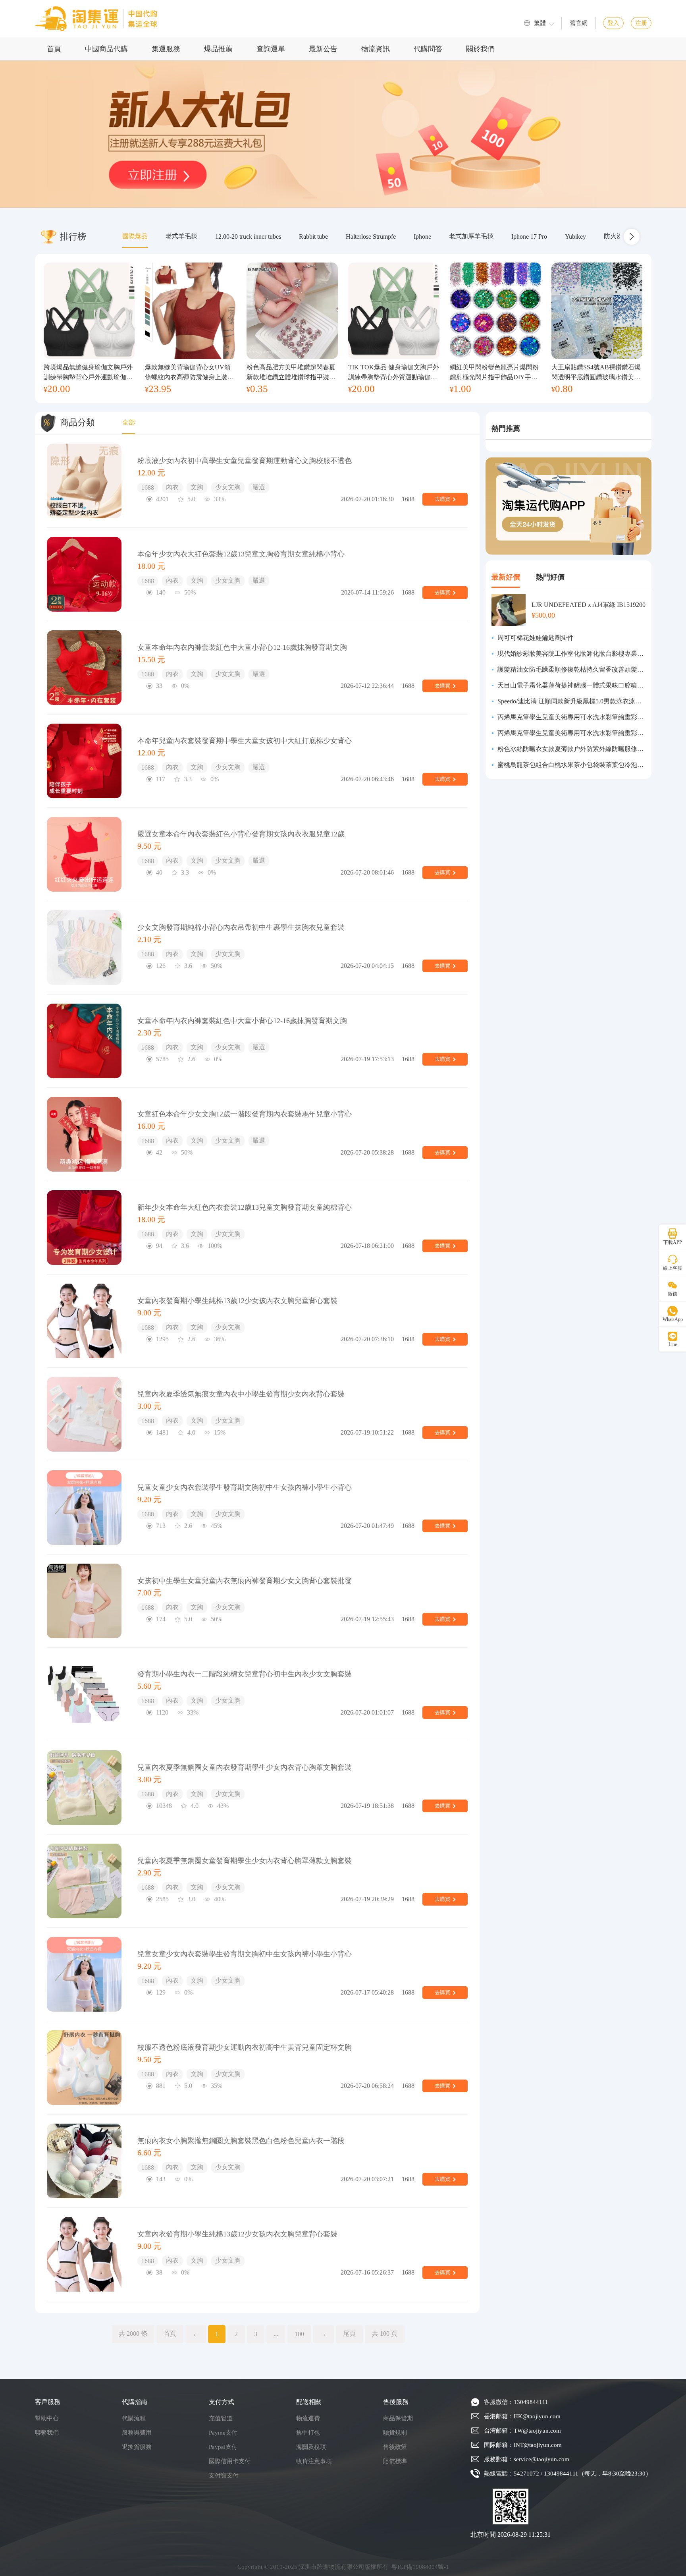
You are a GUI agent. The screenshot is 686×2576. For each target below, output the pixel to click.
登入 (613, 23)
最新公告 (323, 49)
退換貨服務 (137, 2447)
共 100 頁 (385, 2334)
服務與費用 (137, 2433)
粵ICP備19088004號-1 (420, 2567)
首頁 (54, 49)
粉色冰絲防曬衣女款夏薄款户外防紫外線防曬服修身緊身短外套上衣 (571, 749)
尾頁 (349, 2334)
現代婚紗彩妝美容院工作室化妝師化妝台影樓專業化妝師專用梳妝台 (571, 654)
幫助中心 (47, 2418)
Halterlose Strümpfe (371, 237)
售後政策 (395, 2447)
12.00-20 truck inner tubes (248, 237)
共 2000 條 (133, 2334)
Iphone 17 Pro (529, 237)
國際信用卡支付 (230, 2461)
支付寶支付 (224, 2476)
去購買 (442, 499)
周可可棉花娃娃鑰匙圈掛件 (536, 638)
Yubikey (575, 237)
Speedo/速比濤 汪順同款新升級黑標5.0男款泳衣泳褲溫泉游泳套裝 (571, 701)
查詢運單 (271, 49)
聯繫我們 (47, 2433)
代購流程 (134, 2418)
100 (299, 2334)
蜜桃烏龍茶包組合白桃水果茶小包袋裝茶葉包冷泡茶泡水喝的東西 (571, 765)
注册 (641, 23)
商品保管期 (398, 2418)
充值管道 (221, 2418)
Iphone (422, 237)
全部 (129, 422)
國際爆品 (135, 236)
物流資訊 (376, 49)
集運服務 (166, 49)
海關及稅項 (311, 2447)
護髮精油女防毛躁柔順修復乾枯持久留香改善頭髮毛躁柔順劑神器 (571, 669)
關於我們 (480, 49)
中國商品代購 (106, 49)
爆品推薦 (218, 49)
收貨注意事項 (314, 2461)
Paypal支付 (223, 2447)
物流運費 (308, 2418)
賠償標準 (395, 2461)
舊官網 (579, 23)
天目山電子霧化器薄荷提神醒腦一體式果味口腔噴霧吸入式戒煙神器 (571, 685)
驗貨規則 (395, 2433)
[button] (632, 237)
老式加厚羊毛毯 (471, 236)
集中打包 (308, 2433)
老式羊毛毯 (181, 236)
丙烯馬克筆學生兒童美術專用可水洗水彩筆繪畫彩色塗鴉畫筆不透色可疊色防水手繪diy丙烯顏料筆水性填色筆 (571, 717)
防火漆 (613, 236)
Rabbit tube (313, 237)
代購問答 (428, 49)
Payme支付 (223, 2433)
